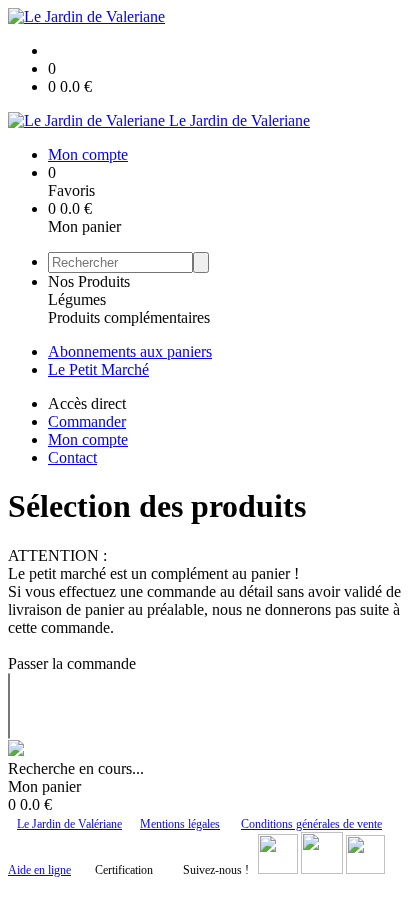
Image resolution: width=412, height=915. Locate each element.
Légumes (77, 299)
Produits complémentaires (129, 317)
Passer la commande (72, 663)
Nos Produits (89, 281)
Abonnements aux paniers (130, 351)
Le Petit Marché (98, 369)
